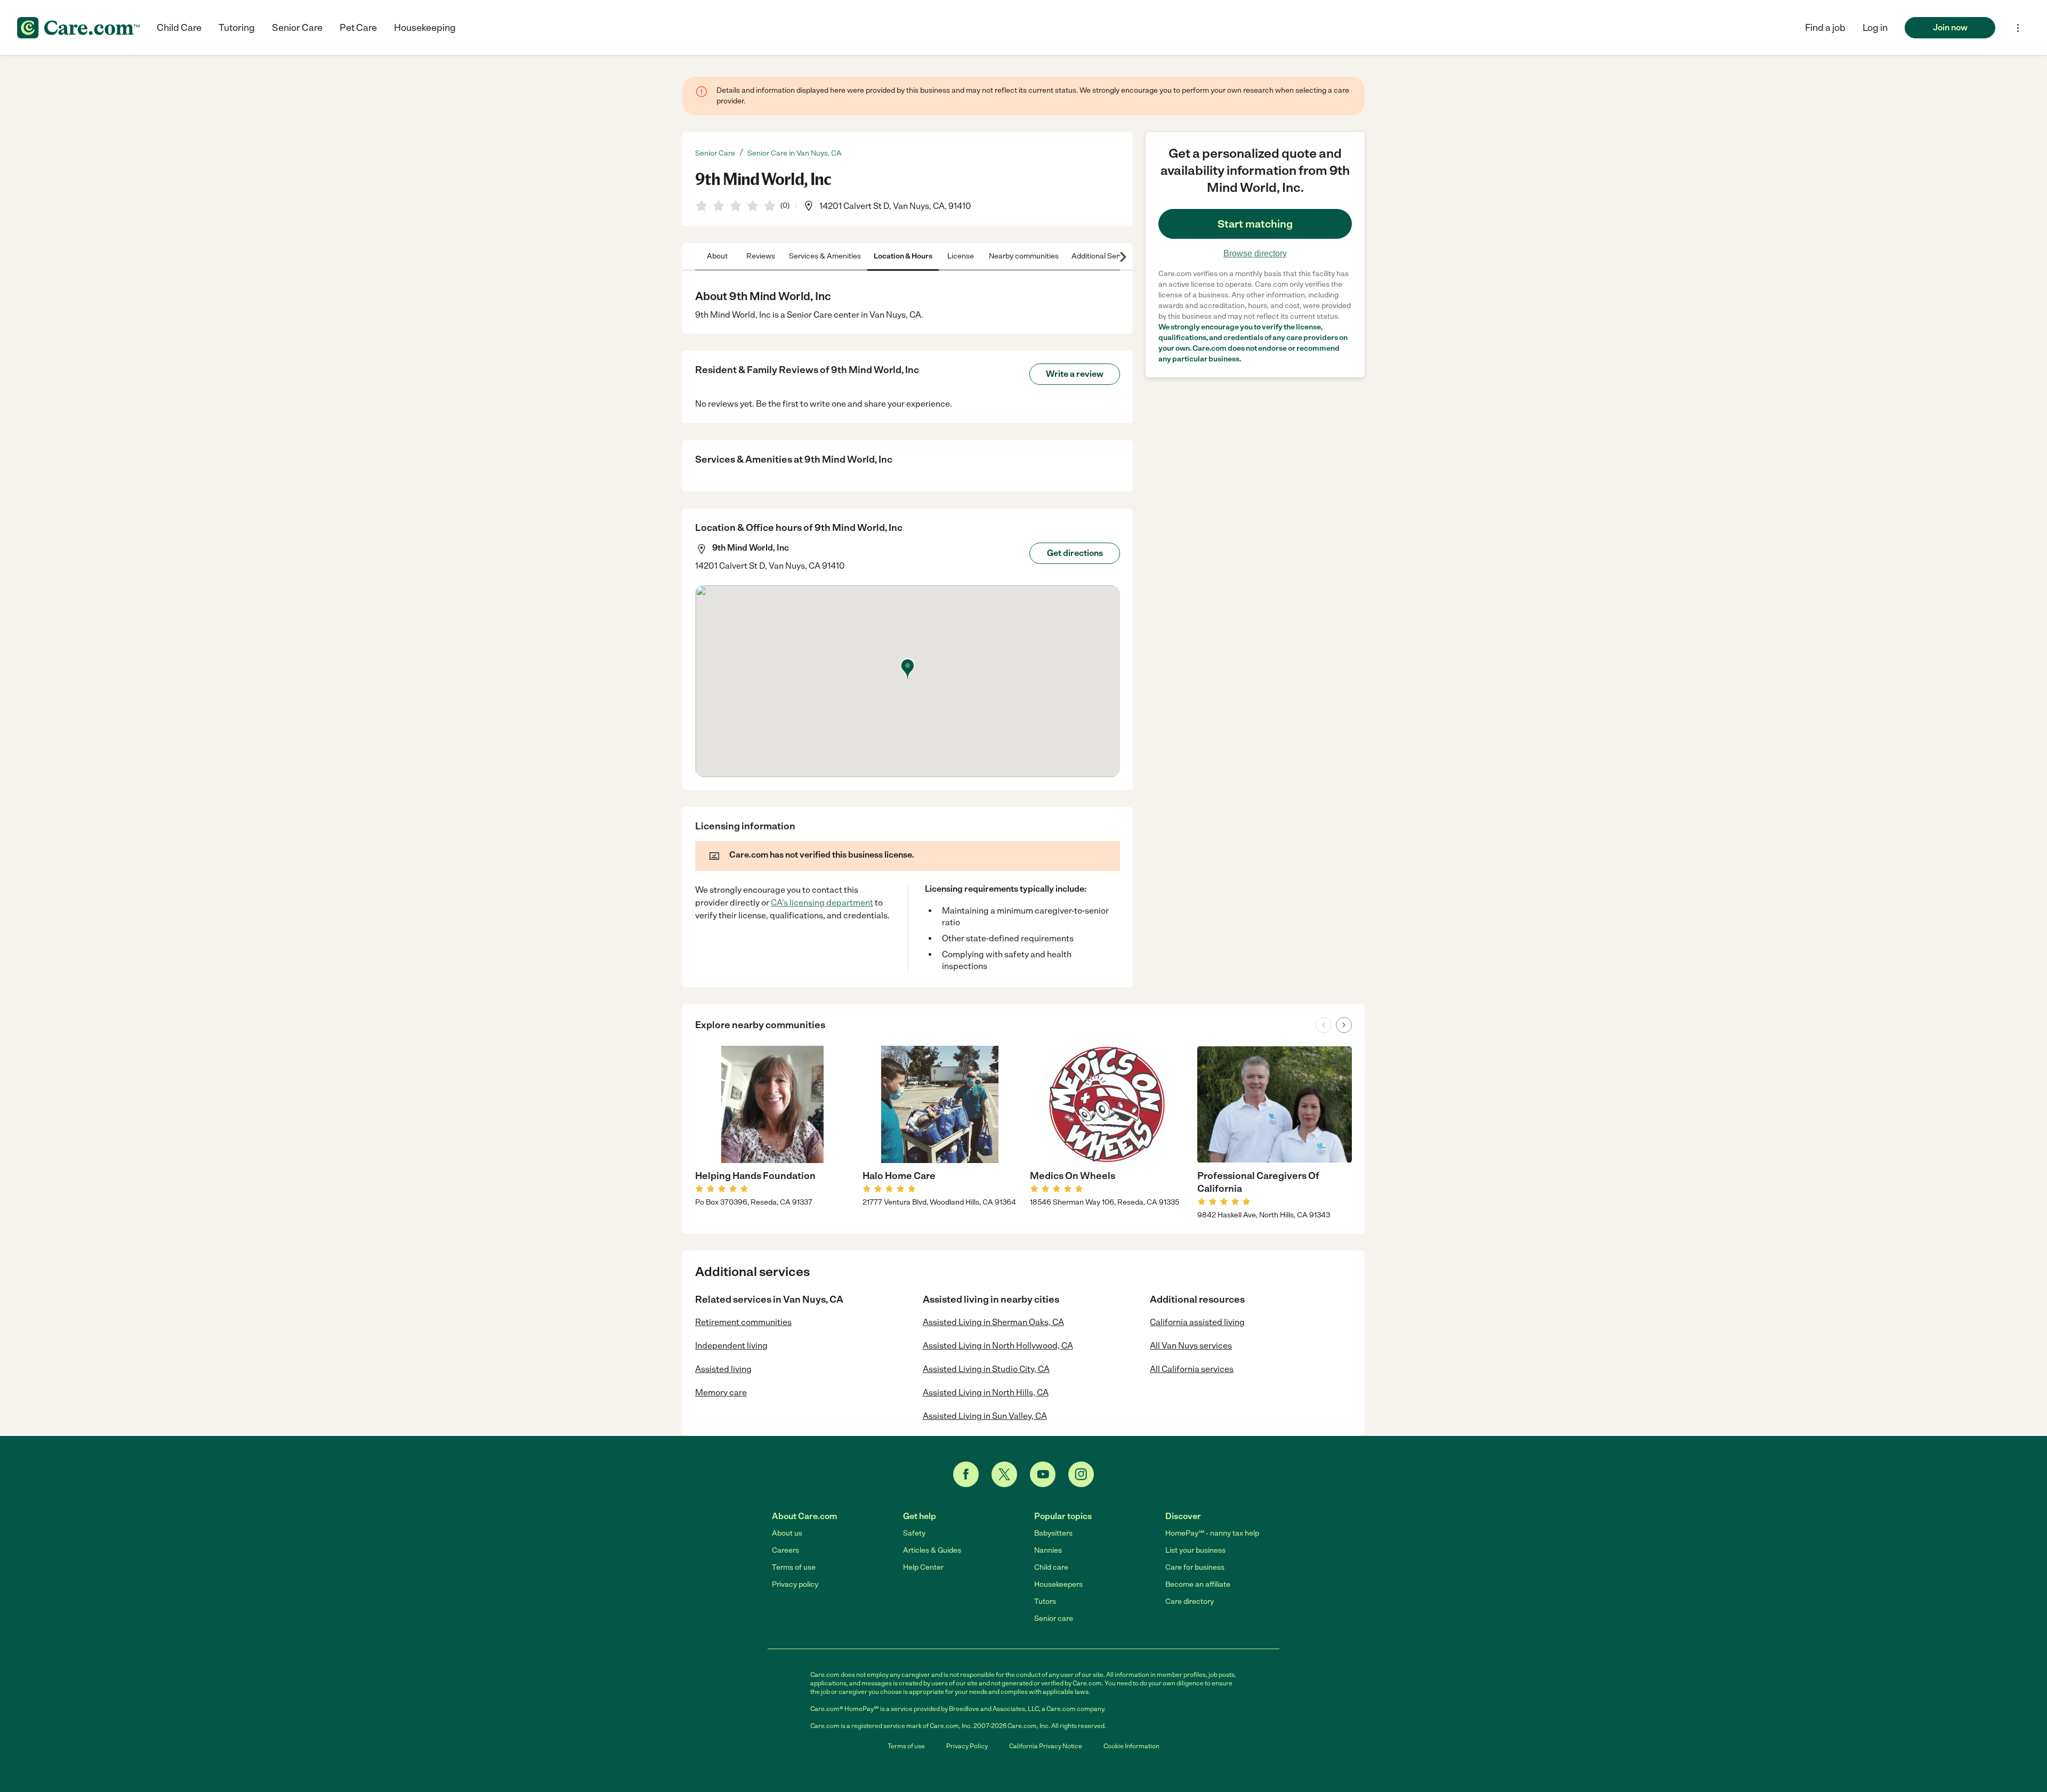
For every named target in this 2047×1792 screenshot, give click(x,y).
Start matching (1255, 224)
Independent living (731, 1346)
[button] (1875, 28)
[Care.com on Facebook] (966, 1474)
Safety (914, 1533)
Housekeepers (1058, 1584)
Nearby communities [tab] (1024, 256)
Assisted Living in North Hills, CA (986, 1393)
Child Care (179, 28)
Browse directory (1255, 253)
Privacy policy (795, 1584)
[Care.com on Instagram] (1081, 1474)
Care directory (1190, 1601)
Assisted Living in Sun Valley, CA (985, 1416)
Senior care (1054, 1619)
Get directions (1075, 553)
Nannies (1048, 1550)
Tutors (1045, 1601)
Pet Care (358, 28)
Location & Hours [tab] (903, 256)
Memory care (721, 1393)
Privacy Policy (967, 1746)
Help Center (923, 1567)
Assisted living (723, 1369)
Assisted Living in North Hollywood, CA (998, 1346)
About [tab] (717, 256)
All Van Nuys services (1191, 1346)
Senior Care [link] (715, 153)
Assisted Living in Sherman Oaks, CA (993, 1322)
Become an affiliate (1198, 1584)
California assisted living (1197, 1322)
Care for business (1195, 1567)
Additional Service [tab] (1102, 256)
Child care (1051, 1567)
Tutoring (237, 28)
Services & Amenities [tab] (825, 256)
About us (787, 1533)
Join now (1950, 27)
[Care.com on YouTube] (1043, 1474)
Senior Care (297, 28)
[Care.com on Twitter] (1004, 1474)
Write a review (1075, 374)
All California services (1192, 1369)
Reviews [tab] (761, 256)
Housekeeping (425, 28)
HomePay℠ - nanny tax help (1212, 1533)
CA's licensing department (822, 903)
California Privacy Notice (1046, 1746)
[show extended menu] (2018, 28)
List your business (1195, 1550)
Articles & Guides (932, 1550)
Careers (785, 1550)
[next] (1344, 1025)
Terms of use (794, 1567)
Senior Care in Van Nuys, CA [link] (795, 153)
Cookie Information (1131, 1746)
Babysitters (1053, 1533)
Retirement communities (743, 1322)
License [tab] (961, 256)
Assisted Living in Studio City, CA (986, 1369)
